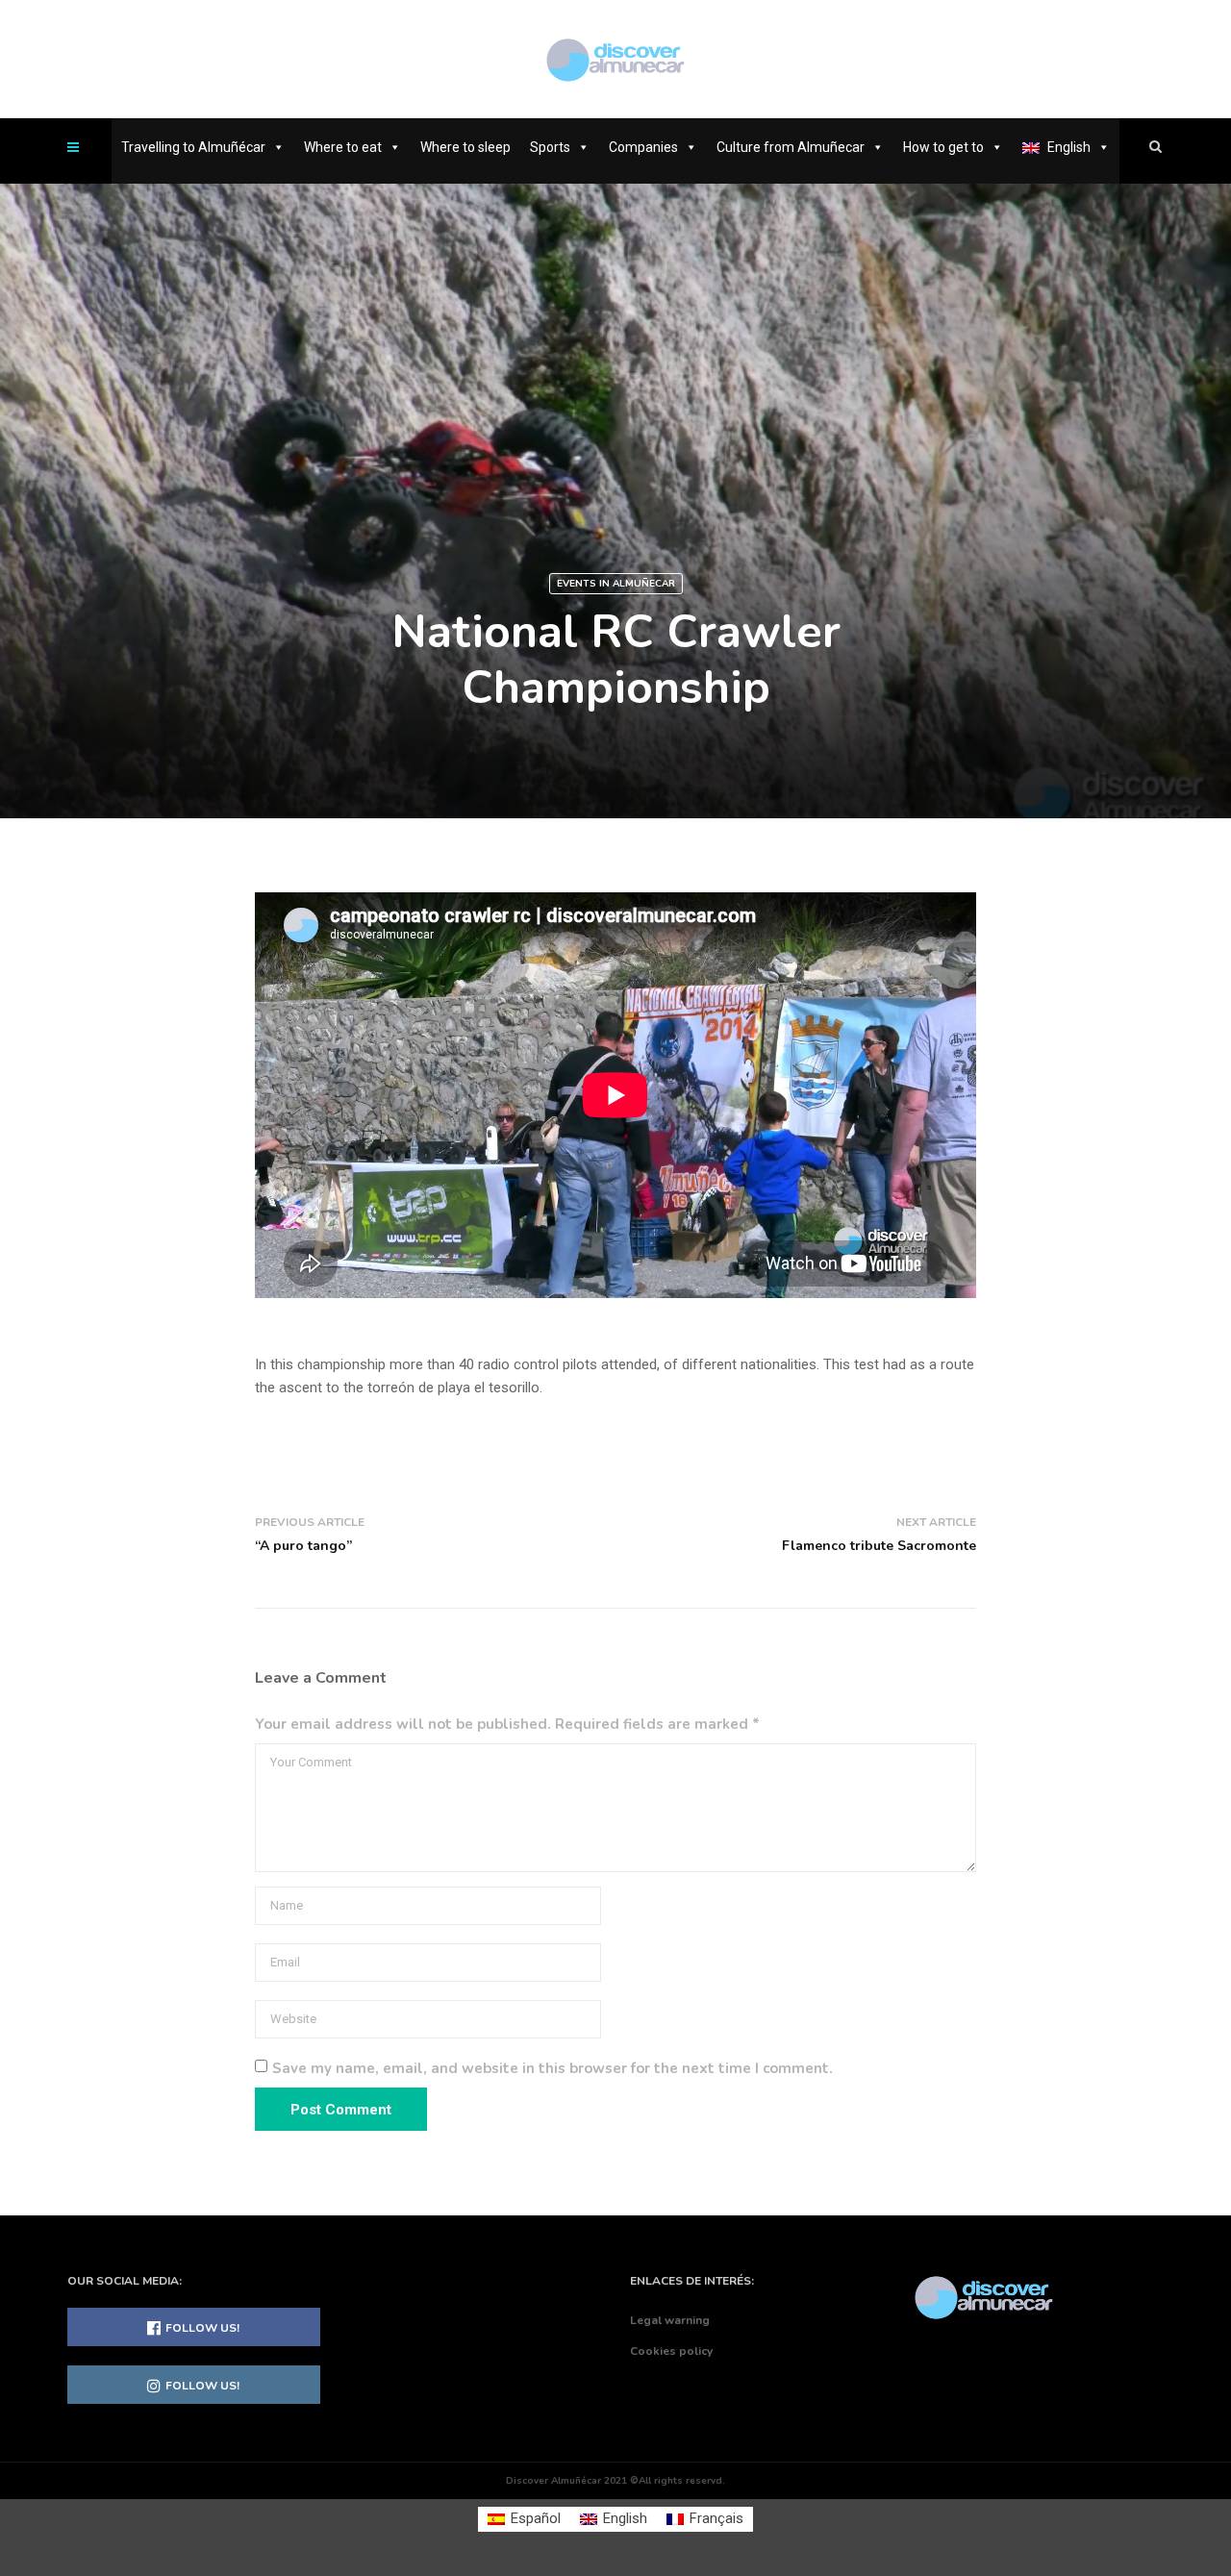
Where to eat (343, 147)
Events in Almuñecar (616, 584)
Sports (550, 147)
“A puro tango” (303, 1546)
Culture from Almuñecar (791, 147)
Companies (643, 147)
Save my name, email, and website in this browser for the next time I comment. (553, 2068)
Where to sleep (465, 147)
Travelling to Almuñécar (193, 147)
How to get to (943, 147)
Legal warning (670, 2320)
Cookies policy (671, 2351)
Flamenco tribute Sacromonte (879, 1546)
